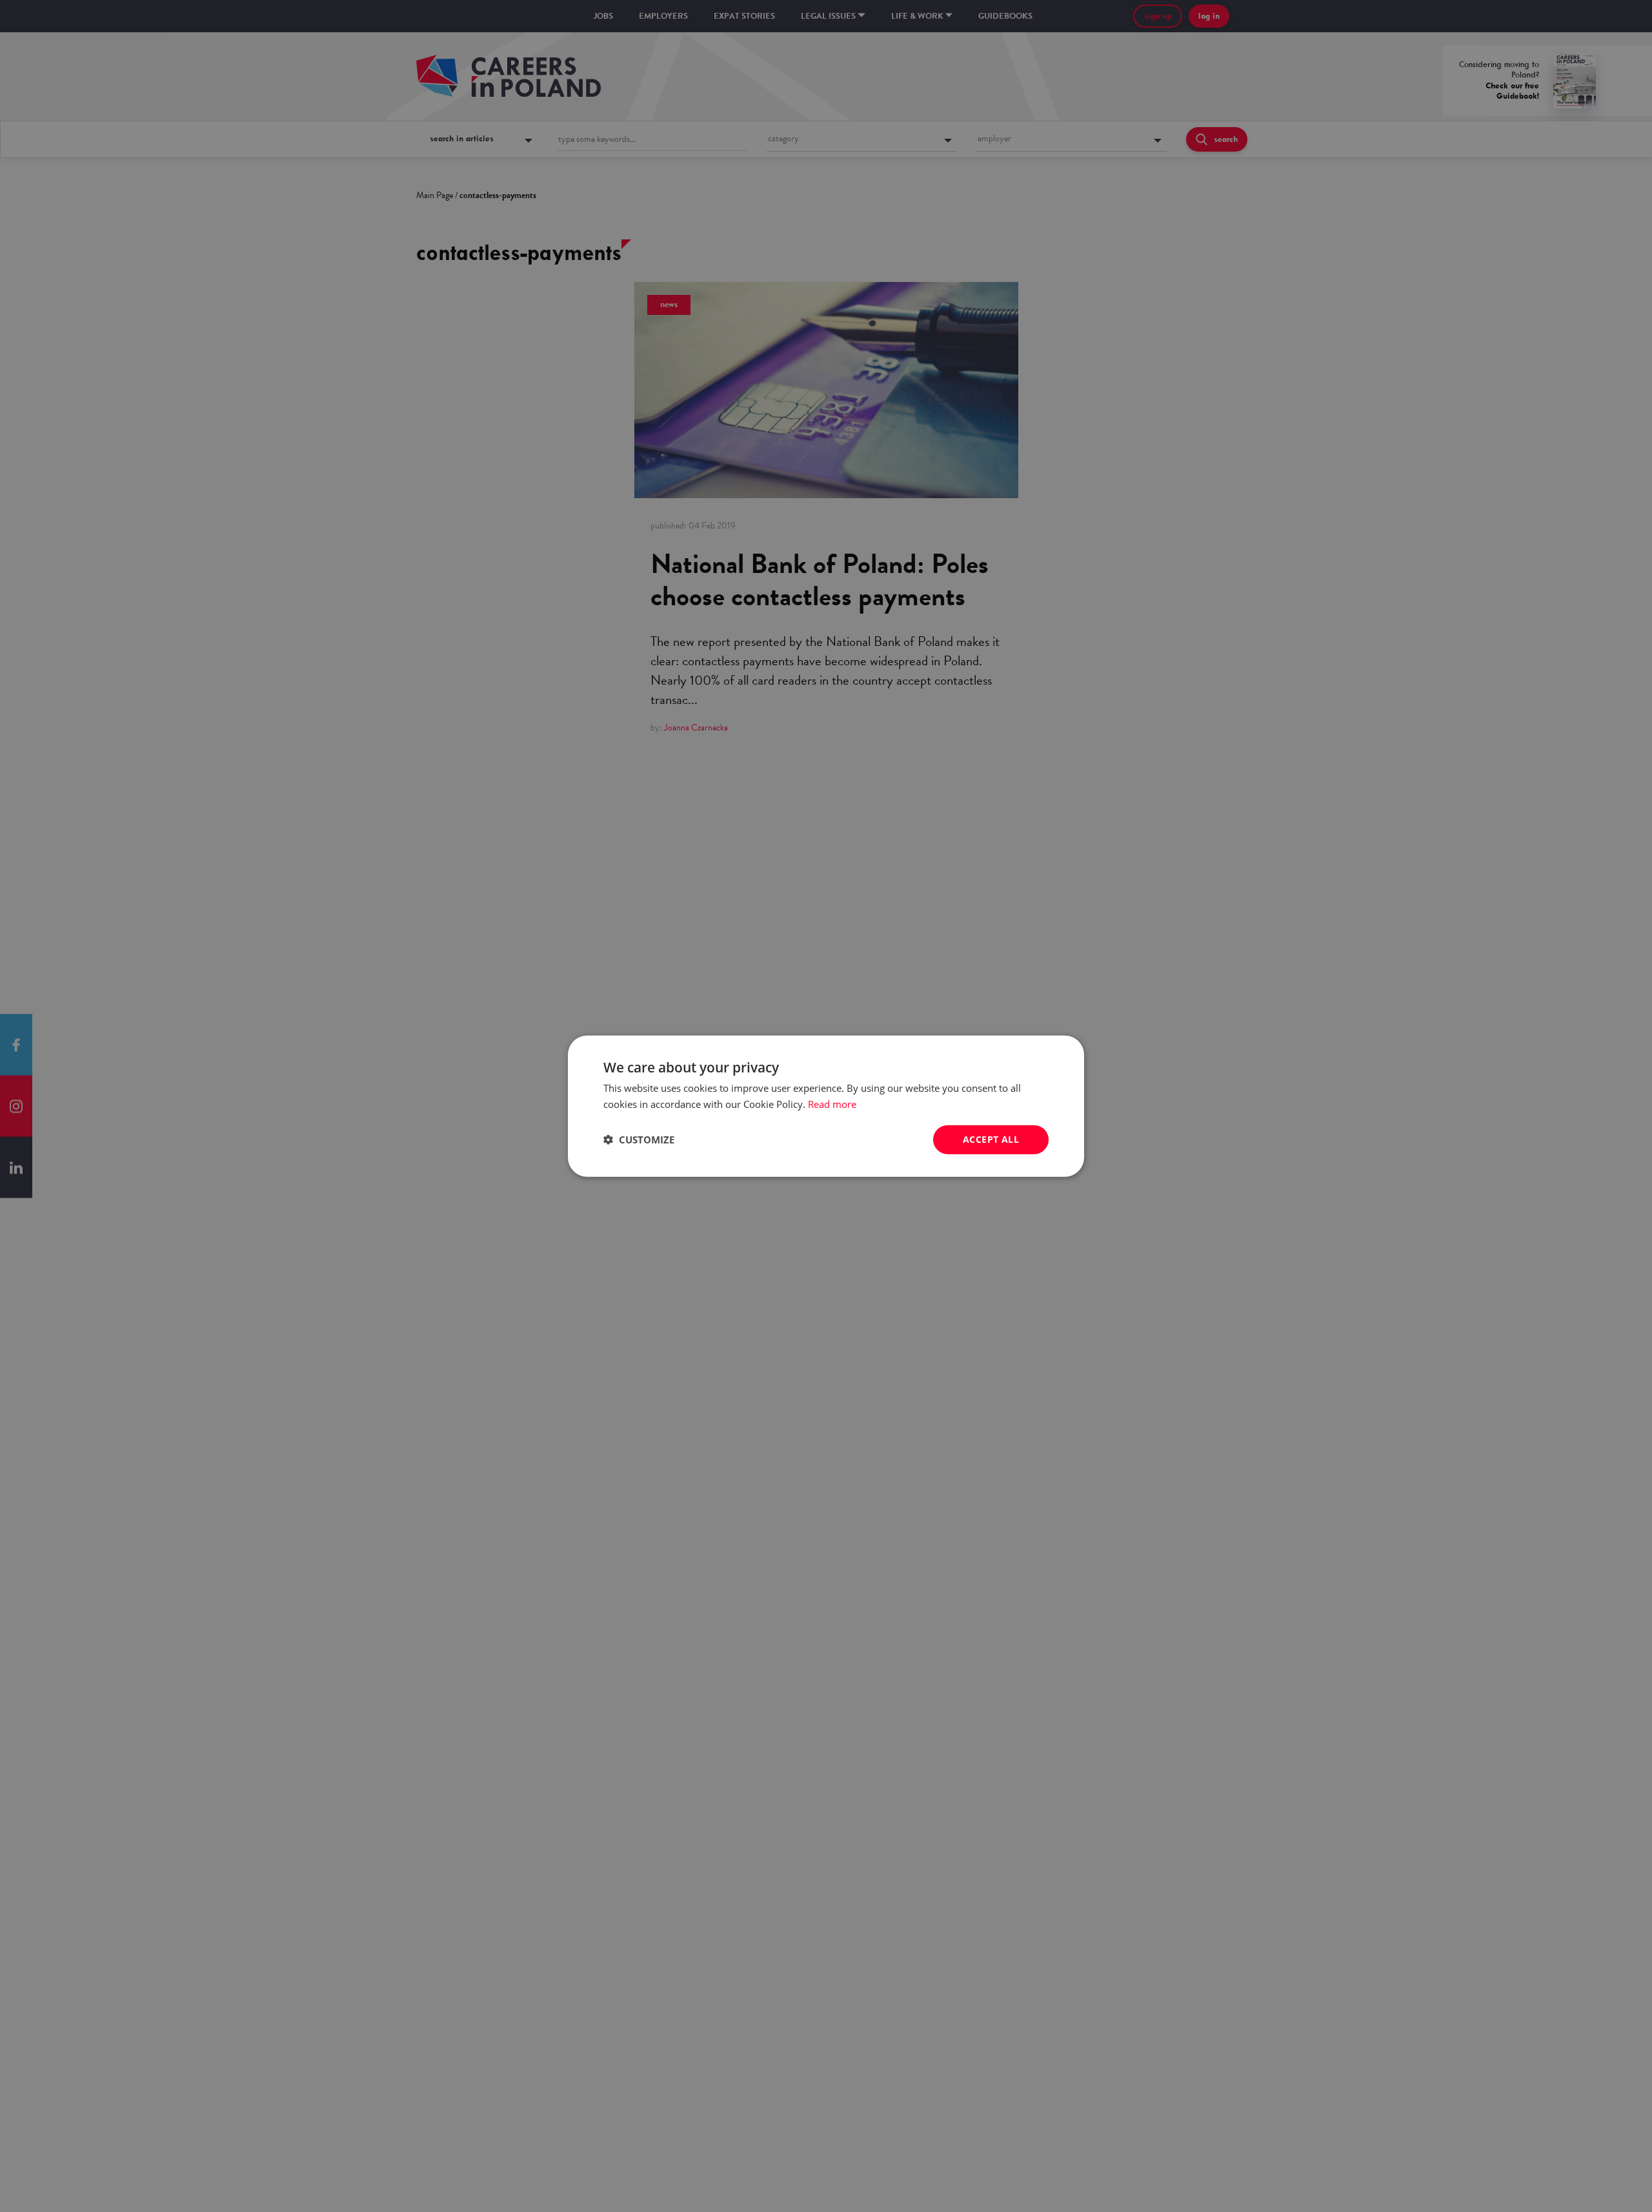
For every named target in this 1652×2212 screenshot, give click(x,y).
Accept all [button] (991, 1139)
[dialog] (826, 1106)
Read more (832, 1104)
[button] (639, 1140)
